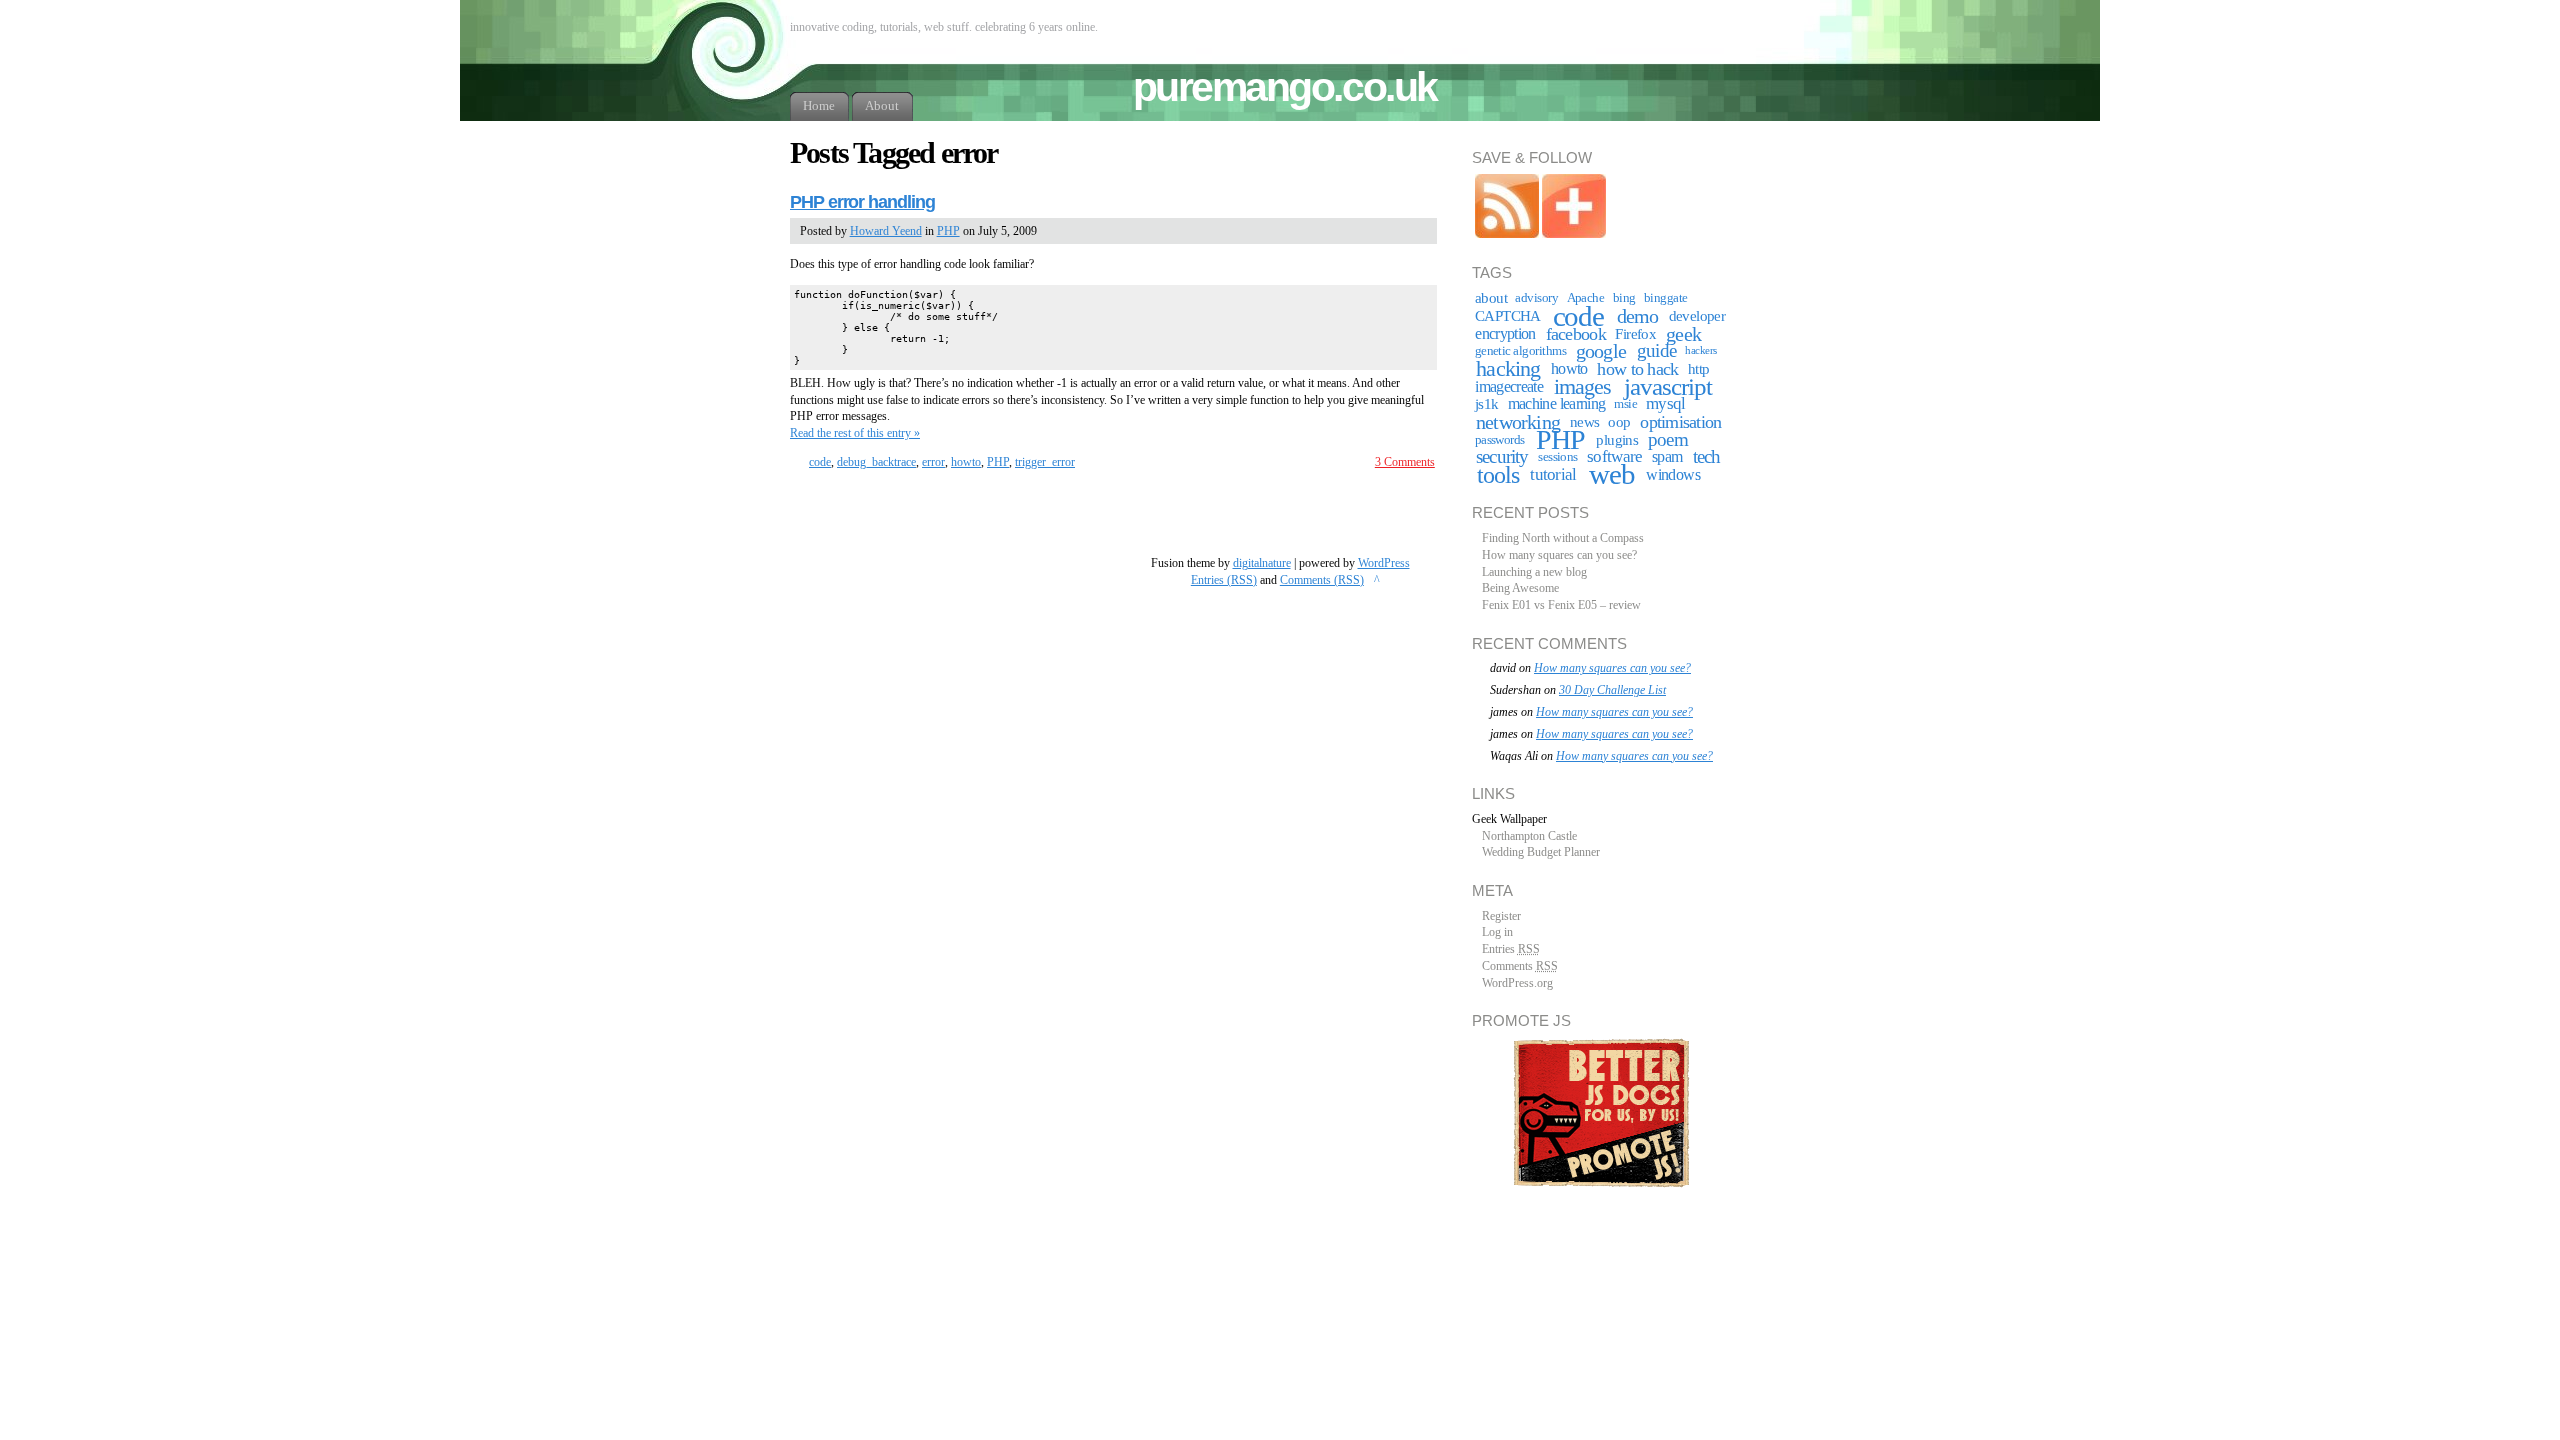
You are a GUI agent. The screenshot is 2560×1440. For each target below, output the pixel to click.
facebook (1576, 334)
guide (1656, 350)
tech (1707, 456)
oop (1619, 422)
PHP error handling (862, 202)
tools (1498, 475)
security (1502, 456)
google (1601, 351)
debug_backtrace (876, 462)
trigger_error (1045, 462)
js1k (1487, 404)
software (1614, 456)
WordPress (1384, 563)
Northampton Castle (1529, 836)
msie (1625, 404)
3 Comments (1405, 462)
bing (1624, 298)
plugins (1617, 440)
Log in (1497, 932)
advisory (1536, 298)
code (820, 462)
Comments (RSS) (1322, 580)
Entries (1511, 949)
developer (1697, 316)
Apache (1586, 298)
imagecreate (1509, 386)
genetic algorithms (1521, 351)
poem (1668, 439)
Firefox (1635, 334)
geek (1683, 334)
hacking (1508, 368)
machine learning (1557, 403)
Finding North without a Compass (1563, 538)
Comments (1520, 966)
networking (1518, 422)
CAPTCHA (1508, 316)
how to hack (1637, 369)
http (1699, 369)
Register (1501, 916)
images (1583, 386)
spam (1667, 456)
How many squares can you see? (1559, 555)
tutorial (1553, 474)
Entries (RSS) (1224, 580)
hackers (1701, 350)
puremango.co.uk (1285, 87)
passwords (1500, 440)
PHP (948, 231)
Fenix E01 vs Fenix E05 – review (1561, 605)
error (933, 462)
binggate (1666, 298)
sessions (1558, 457)
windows (1673, 474)
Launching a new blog (1534, 572)
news (1585, 422)
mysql (1666, 403)
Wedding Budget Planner (1541, 852)
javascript (1668, 386)
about (1491, 298)
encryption (1505, 333)
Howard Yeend (886, 231)
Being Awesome (1520, 588)
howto (966, 462)
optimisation (1680, 422)
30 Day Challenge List (1612, 690)
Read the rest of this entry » (855, 433)
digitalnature (1262, 563)
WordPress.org (1517, 983)
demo (1638, 316)
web (1612, 474)
